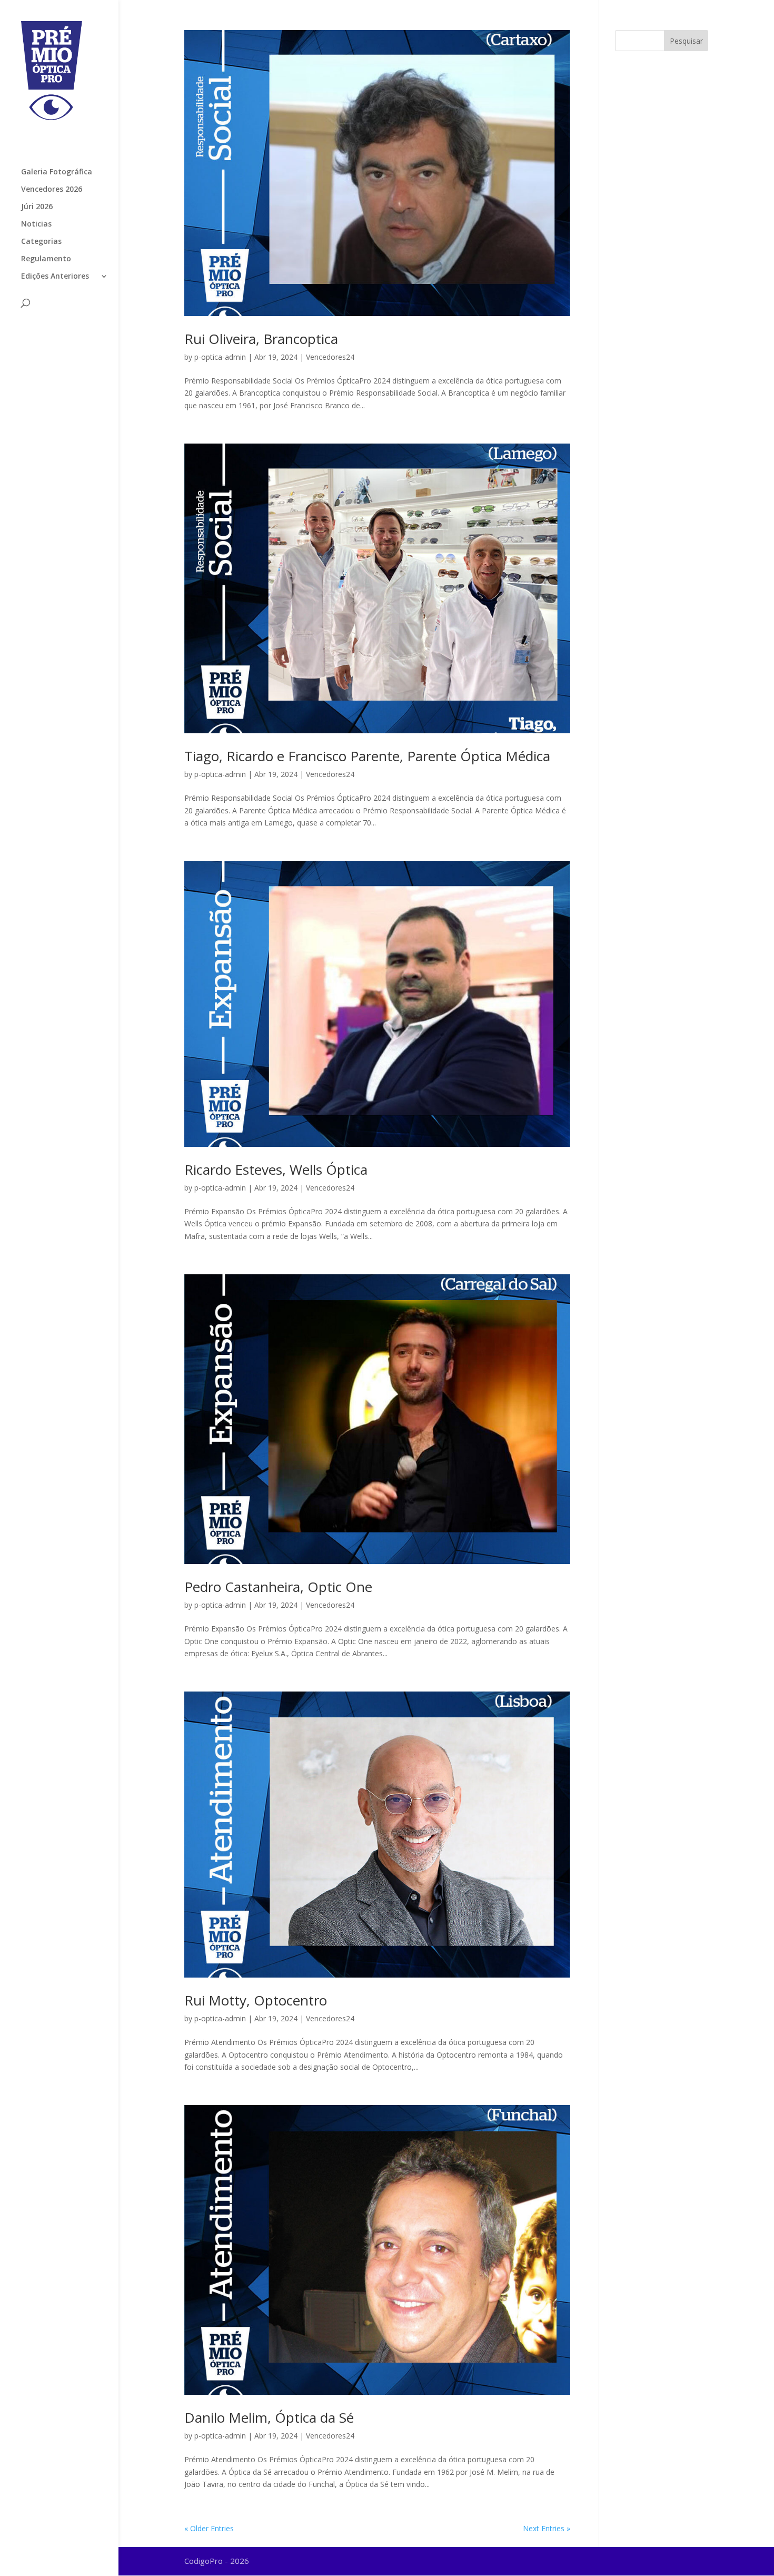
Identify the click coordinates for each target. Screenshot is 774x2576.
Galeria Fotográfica (57, 172)
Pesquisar (686, 41)
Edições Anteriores (55, 277)
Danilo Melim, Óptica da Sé (269, 2417)
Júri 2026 (37, 207)
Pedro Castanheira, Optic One (278, 1587)
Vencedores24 (330, 357)
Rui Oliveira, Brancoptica (261, 339)
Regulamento (46, 259)
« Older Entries (209, 2528)
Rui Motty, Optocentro (256, 2000)
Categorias (41, 242)
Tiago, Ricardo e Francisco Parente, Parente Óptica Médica (367, 756)
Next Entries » (547, 2528)
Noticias (36, 224)
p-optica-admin (220, 357)
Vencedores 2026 (52, 190)
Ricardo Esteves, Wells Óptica (276, 1169)
